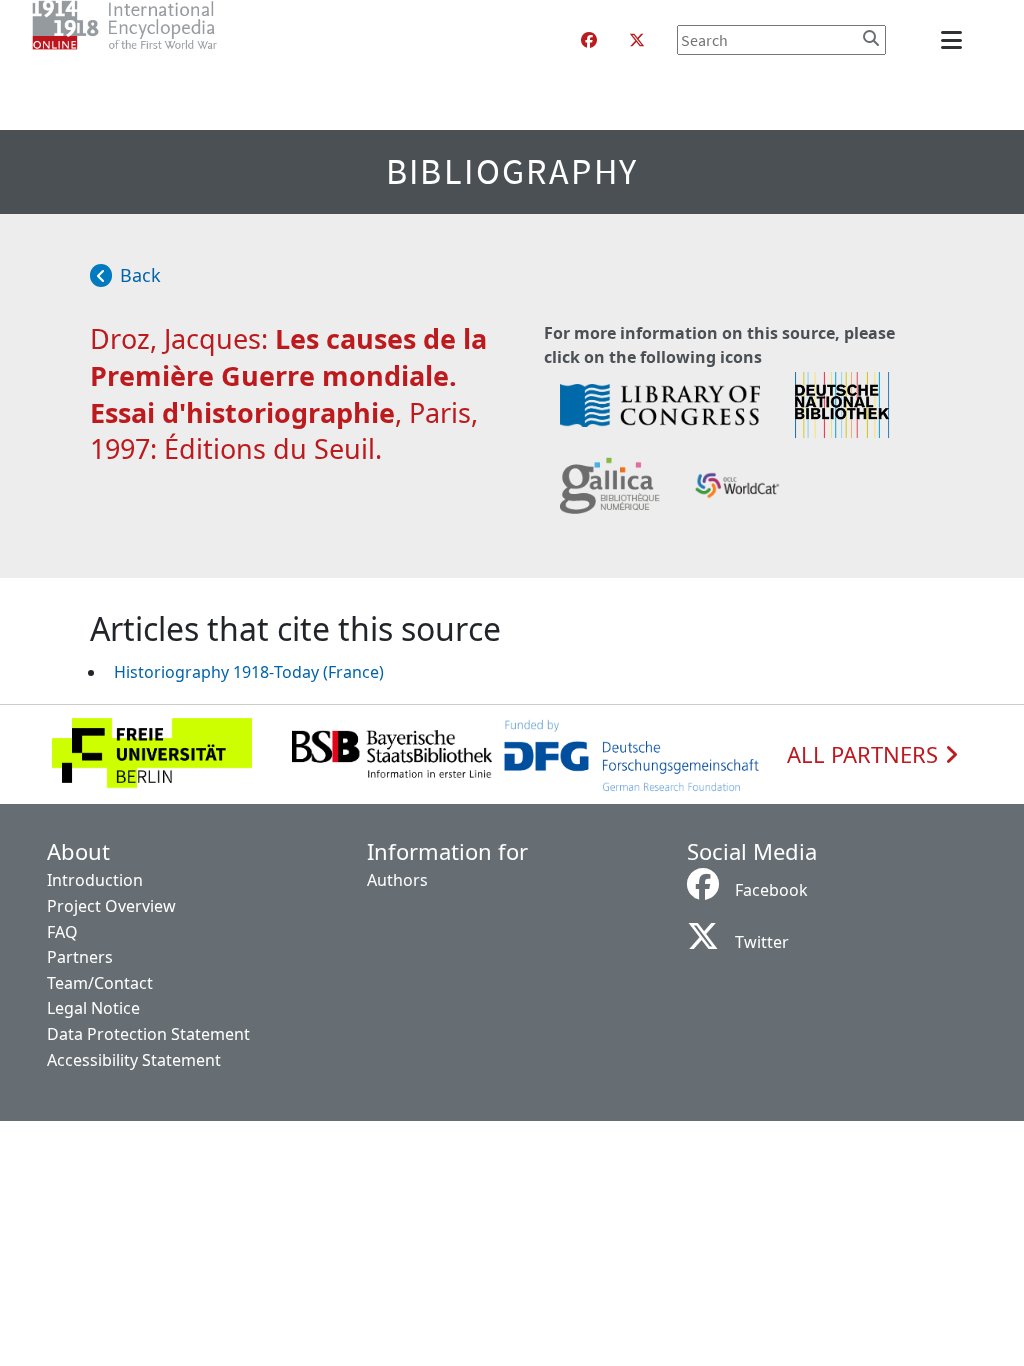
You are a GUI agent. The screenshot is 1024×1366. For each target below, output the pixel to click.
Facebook (771, 890)
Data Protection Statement (148, 1034)
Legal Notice (93, 1008)
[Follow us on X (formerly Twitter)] (637, 40)
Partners (80, 957)
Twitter (762, 942)
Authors (397, 880)
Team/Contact (100, 983)
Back (140, 275)
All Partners (865, 755)
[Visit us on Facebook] (589, 40)
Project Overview (111, 906)
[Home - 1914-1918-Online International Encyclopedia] (164, 40)
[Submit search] (871, 38)
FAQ (62, 932)
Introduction (95, 880)
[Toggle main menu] (955, 40)
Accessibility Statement (134, 1060)
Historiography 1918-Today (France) (249, 672)
